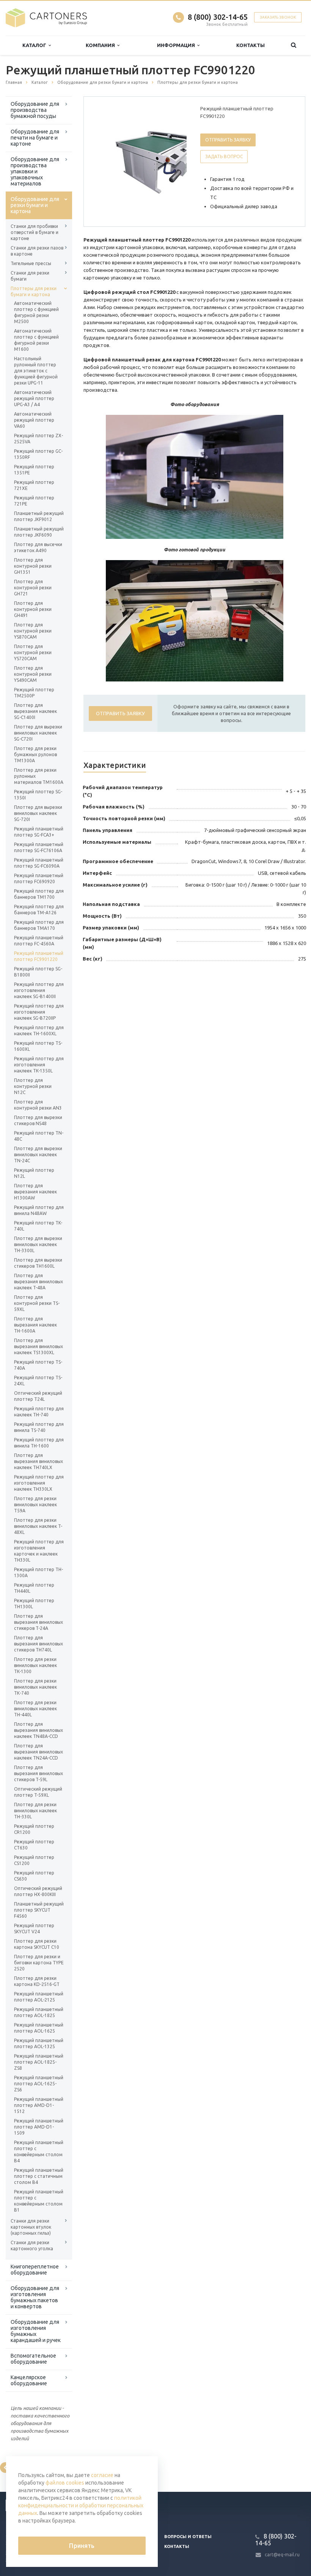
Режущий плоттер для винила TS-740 (39, 1427)
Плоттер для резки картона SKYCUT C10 (37, 1944)
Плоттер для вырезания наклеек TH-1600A (35, 1325)
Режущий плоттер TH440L (34, 1588)
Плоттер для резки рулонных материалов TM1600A (39, 776)
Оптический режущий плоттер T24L (38, 1396)
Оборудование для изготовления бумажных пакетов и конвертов (35, 2297)
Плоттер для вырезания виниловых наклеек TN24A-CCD (38, 1752)
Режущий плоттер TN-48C (39, 1136)
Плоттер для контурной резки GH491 (33, 609)
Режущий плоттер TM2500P (34, 693)
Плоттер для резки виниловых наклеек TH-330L (35, 1811)
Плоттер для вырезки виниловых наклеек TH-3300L (38, 1244)
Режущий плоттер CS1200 (34, 1860)
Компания (101, 45)
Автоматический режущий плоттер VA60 (34, 420)
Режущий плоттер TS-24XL (38, 1381)
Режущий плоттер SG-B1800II (38, 972)
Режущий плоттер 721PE (34, 501)
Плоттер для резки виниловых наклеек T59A (35, 1505)
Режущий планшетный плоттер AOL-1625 (39, 2028)
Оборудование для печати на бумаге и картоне (35, 138)
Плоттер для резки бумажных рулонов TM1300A (35, 754)
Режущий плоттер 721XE (34, 485)
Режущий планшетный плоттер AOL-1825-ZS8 (39, 2062)
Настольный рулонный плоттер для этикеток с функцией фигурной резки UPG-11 (36, 371)
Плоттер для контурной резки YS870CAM (33, 631)
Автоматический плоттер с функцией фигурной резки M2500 (36, 312)
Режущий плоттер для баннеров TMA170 (39, 925)
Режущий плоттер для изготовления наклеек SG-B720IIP (39, 1012)
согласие (102, 2475)
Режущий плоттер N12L (34, 1173)
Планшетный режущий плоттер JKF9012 (39, 516)
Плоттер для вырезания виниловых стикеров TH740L (38, 1644)
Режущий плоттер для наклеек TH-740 (39, 1412)
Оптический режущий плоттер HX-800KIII (38, 1891)
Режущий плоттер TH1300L (34, 1604)
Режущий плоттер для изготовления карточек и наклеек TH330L (39, 1551)
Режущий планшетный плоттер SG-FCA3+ (39, 832)
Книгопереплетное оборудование (35, 2270)
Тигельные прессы (31, 263)
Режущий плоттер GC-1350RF (38, 454)
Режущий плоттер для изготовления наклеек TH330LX (39, 1483)
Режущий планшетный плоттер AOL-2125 (39, 1997)
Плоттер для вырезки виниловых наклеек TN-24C (38, 1155)
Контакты (251, 45)
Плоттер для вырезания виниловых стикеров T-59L (38, 1773)
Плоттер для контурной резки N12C (33, 1086)
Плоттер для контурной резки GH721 (33, 588)
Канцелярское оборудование (29, 2380)
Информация (177, 45)
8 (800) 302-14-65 (218, 17)
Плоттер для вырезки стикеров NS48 (38, 1120)
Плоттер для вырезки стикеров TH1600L (38, 1263)
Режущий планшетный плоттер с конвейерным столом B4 (39, 2151)
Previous (105, 161)
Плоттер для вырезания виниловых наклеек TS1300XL (38, 1346)
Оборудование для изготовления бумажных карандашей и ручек (36, 2331)
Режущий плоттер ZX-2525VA (38, 439)
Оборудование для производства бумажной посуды (35, 110)
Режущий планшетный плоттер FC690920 (39, 878)
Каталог (35, 45)
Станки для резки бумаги (30, 276)
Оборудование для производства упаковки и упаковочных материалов (35, 171)
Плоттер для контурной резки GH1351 (33, 566)
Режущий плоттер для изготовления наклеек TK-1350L (39, 1065)
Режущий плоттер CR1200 (34, 1829)
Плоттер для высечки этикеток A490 (38, 547)
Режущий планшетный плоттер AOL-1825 (39, 2012)
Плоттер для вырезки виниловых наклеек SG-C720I (38, 733)
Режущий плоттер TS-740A (38, 1365)
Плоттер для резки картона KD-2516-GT (37, 1981)
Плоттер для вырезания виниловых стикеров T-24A (38, 1622)
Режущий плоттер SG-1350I (38, 795)
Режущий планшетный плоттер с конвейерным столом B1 (39, 2201)
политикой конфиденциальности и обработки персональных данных (81, 2505)
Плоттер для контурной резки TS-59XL (37, 1303)
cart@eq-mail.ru (282, 2555)
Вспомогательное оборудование (33, 2359)
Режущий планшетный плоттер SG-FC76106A (39, 847)
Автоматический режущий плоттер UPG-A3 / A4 (34, 398)
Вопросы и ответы (188, 2537)
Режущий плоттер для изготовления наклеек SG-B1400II (39, 990)
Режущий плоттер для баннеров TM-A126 (39, 910)
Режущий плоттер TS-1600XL (38, 1046)
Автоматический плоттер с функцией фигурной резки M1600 (36, 340)
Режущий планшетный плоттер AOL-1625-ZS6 (39, 2084)
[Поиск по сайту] (293, 45)
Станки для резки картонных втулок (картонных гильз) (31, 2227)
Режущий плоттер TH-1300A (38, 1572)
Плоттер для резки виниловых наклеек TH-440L (35, 1709)
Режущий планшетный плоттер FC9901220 (39, 956)
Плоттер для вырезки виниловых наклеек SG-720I (38, 813)
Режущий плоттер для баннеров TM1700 (39, 894)
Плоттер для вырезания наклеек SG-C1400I (35, 711)
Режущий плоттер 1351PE (34, 470)
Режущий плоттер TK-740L (38, 1226)
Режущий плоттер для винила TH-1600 (39, 1443)
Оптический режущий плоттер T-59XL (38, 1792)
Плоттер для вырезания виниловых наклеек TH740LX (38, 1461)
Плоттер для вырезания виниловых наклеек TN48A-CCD (38, 1730)
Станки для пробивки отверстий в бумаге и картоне (35, 232)
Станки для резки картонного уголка (32, 2246)
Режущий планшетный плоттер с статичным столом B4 (39, 2176)
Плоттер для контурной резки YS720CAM (33, 652)
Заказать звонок (278, 17)
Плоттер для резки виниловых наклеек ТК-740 (35, 1687)
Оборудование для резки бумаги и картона (35, 205)
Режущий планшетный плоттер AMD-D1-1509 (39, 2127)
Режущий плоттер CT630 (34, 1845)
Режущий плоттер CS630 (34, 1876)
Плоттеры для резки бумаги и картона (34, 291)
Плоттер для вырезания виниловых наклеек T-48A (38, 1282)
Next (176, 161)
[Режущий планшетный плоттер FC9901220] (154, 162)
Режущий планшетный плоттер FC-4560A (39, 941)
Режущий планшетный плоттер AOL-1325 (39, 2043)
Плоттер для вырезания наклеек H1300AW (35, 1192)
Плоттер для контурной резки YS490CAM (33, 674)
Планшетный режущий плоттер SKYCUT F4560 (39, 1910)
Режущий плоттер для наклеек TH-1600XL (39, 1031)
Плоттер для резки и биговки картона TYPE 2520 (39, 1963)
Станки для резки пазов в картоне (37, 251)
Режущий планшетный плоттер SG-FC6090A (39, 863)
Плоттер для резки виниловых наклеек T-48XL (38, 1526)
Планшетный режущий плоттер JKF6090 (39, 532)
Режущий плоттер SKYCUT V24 (34, 1928)
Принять (82, 2546)
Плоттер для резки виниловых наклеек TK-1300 (35, 1665)
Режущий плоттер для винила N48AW (39, 1210)
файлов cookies (65, 2483)
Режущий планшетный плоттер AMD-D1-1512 (39, 2105)
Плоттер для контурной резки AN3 (38, 1105)
